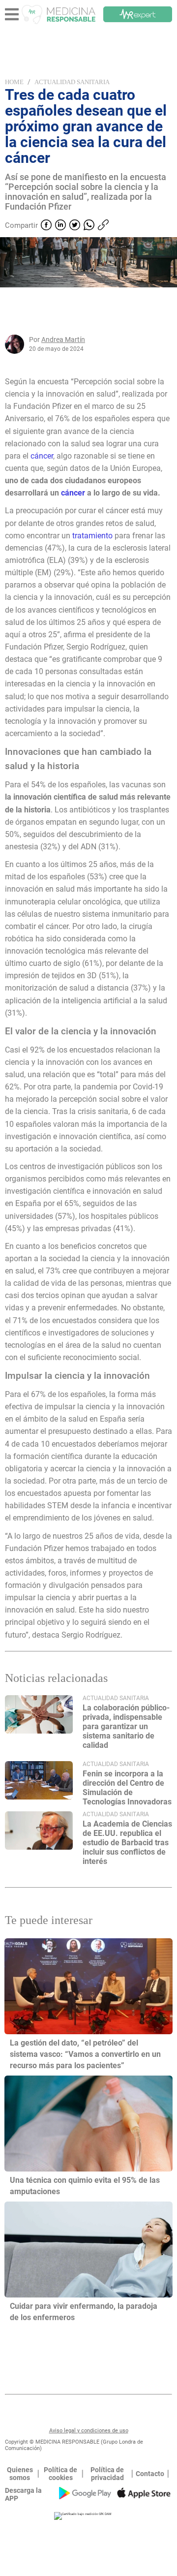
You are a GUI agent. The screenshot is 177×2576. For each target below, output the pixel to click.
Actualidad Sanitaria (72, 82)
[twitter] (75, 226)
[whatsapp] (89, 226)
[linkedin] (60, 226)
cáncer (42, 456)
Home (14, 82)
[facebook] (46, 226)
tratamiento (93, 536)
